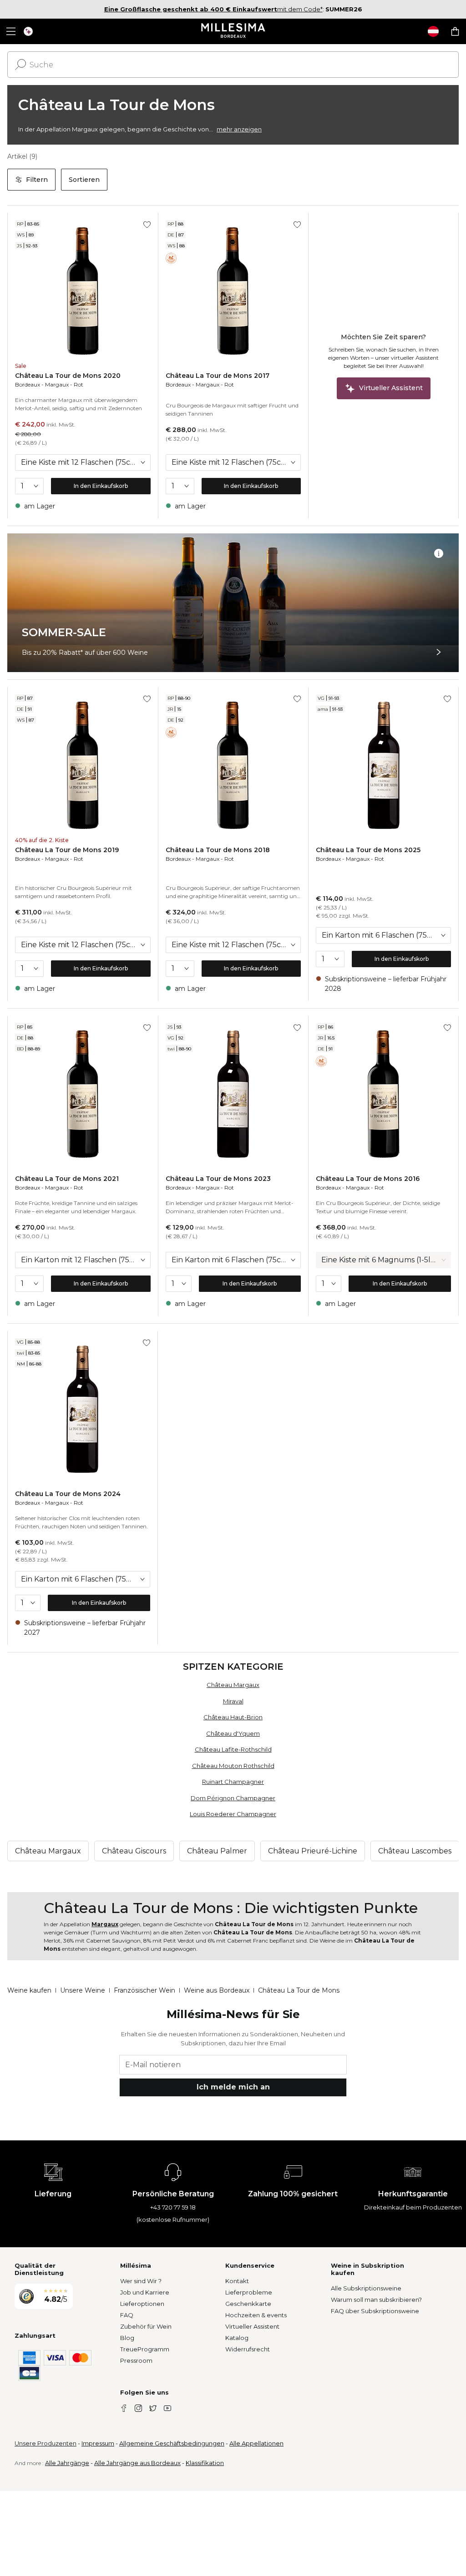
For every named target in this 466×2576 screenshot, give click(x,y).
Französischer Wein (144, 1990)
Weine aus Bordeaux (217, 1990)
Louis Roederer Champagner (233, 1814)
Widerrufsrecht (248, 2349)
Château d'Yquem (233, 1733)
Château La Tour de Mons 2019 (67, 850)
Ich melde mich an (233, 2087)
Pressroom (136, 2360)
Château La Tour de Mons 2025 (368, 850)
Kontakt (237, 2281)
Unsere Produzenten (46, 2443)
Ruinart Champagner (233, 1782)
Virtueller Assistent (252, 2326)
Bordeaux (28, 384)
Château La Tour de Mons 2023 (218, 1179)
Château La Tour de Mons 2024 (68, 1494)
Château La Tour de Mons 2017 (218, 376)
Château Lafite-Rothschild (233, 1749)
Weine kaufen (29, 1990)
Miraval (233, 1701)
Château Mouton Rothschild (233, 1766)
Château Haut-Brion (233, 1717)
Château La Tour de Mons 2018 (218, 850)
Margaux (57, 384)
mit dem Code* (213, 9)
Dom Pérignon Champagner (233, 1798)
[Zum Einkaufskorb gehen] (455, 31)
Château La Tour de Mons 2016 (368, 1179)
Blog (127, 2338)
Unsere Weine (83, 1990)
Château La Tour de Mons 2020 (68, 376)
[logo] (233, 31)
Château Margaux (233, 1685)
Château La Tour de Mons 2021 (67, 1179)
